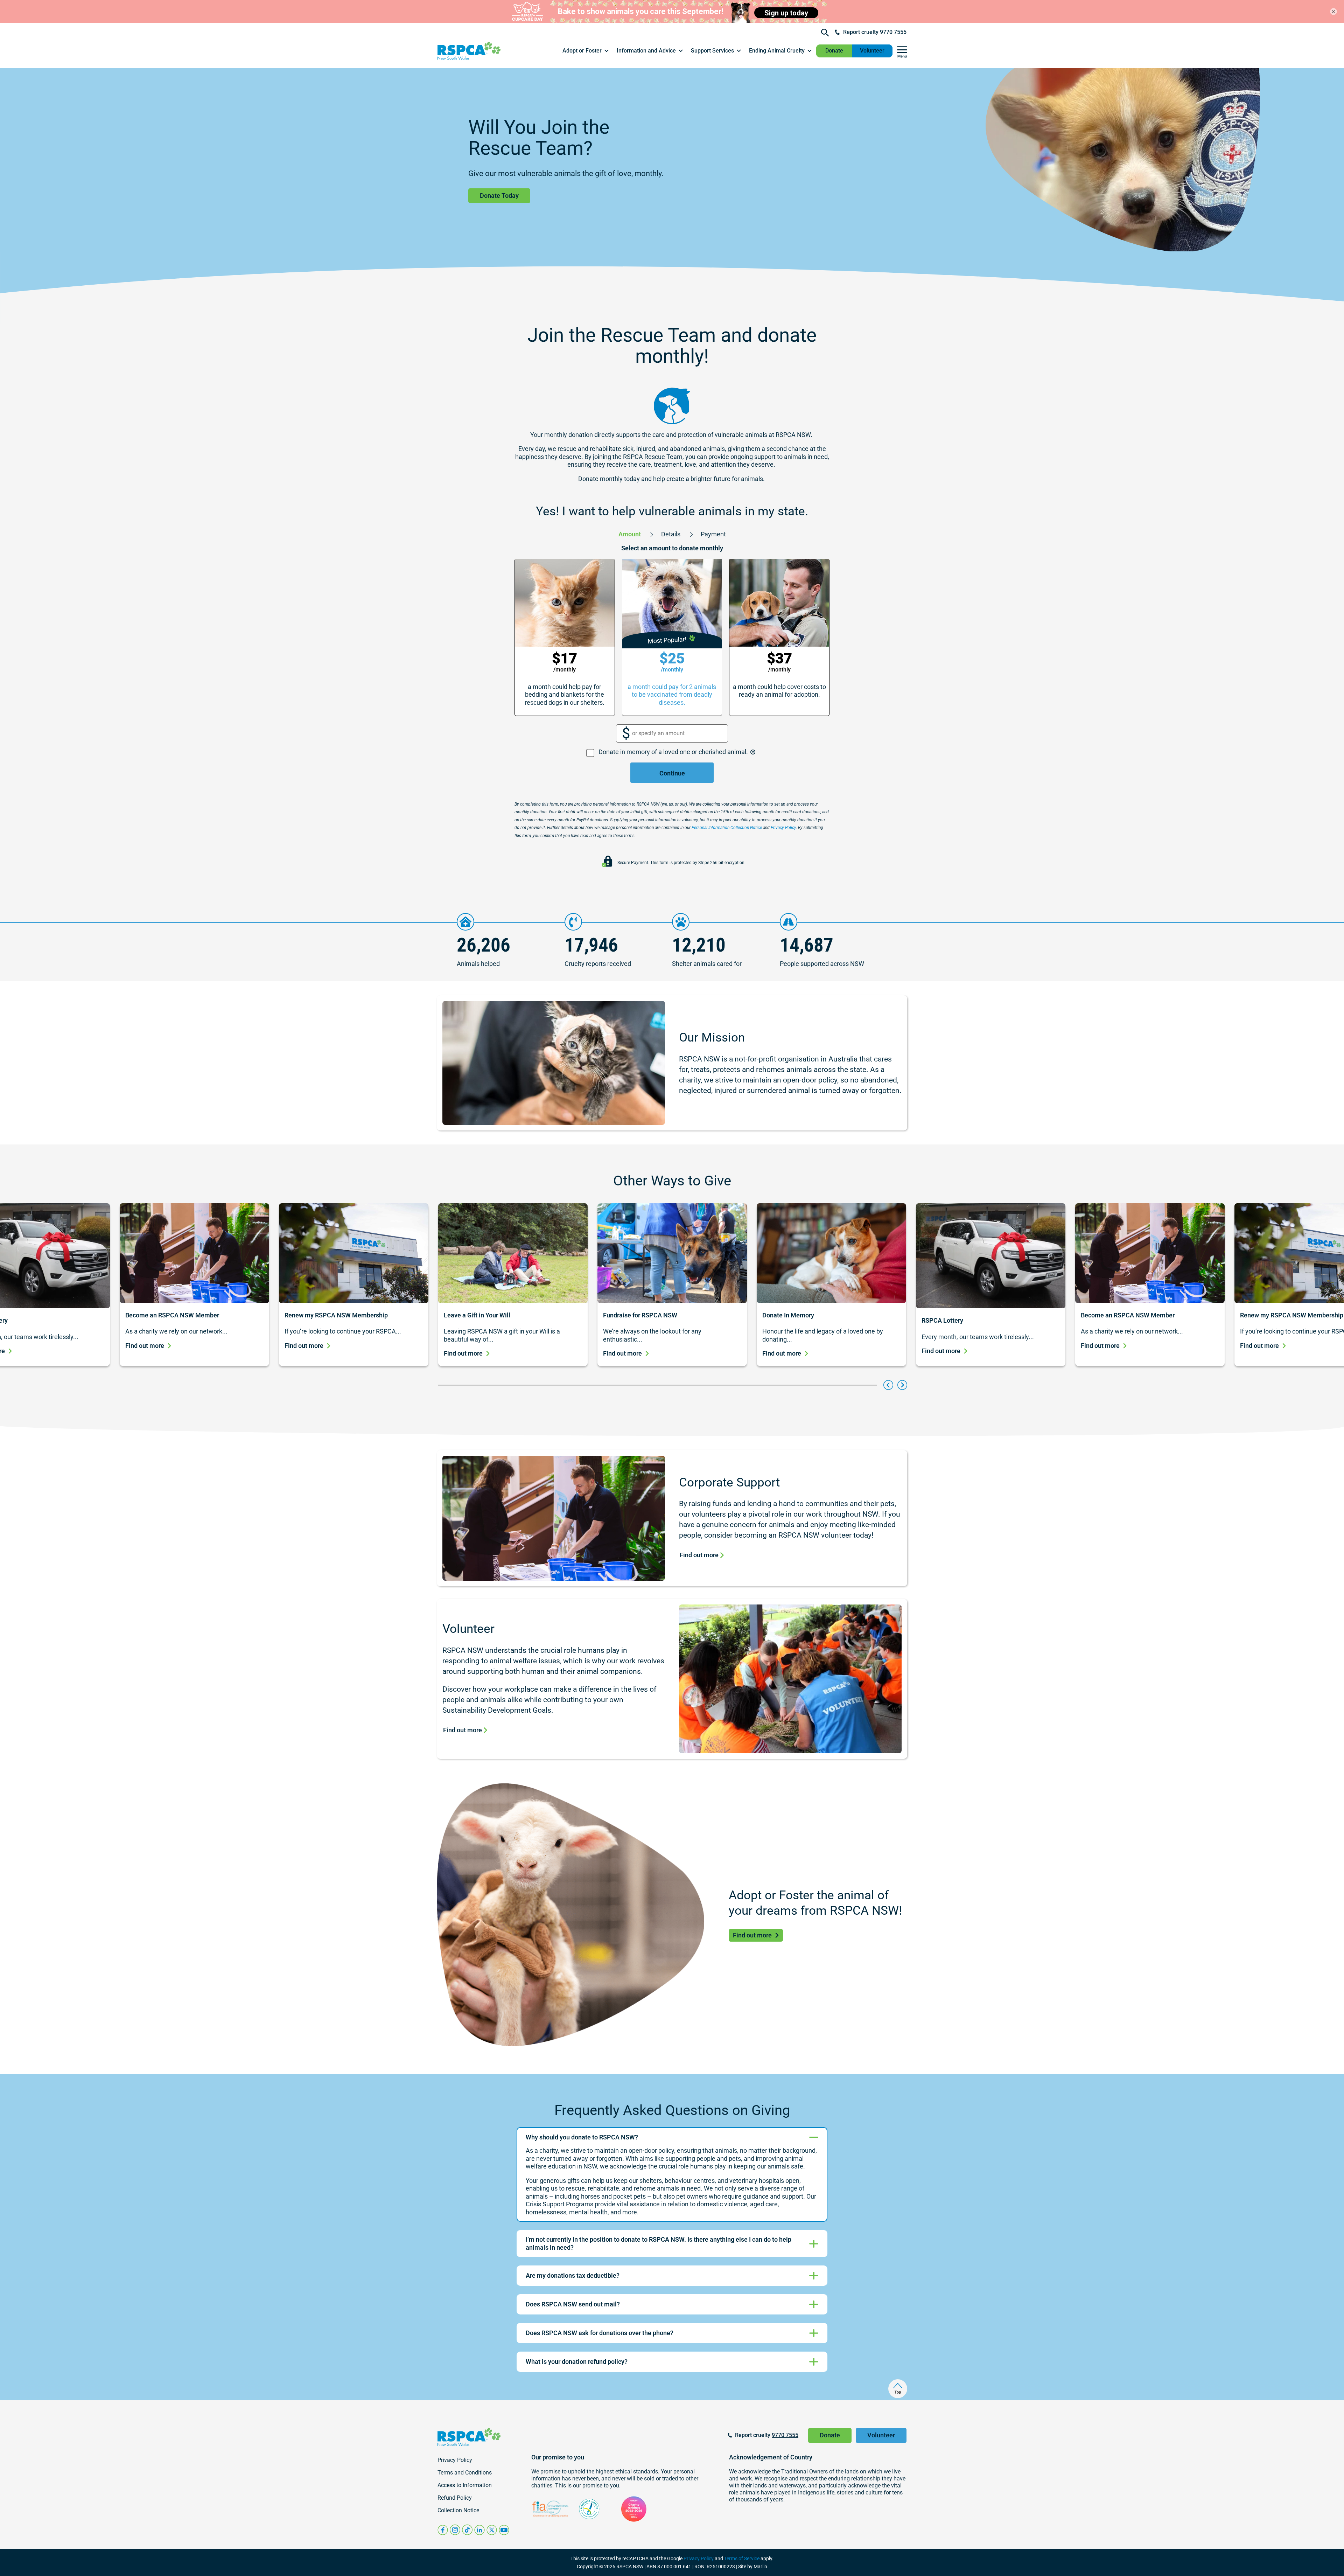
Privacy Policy (699, 2558)
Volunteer (872, 51)
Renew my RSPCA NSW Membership (337, 1315)
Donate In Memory (788, 1315)
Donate (834, 51)
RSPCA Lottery (942, 1320)
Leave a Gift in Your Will (477, 1315)
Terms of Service (742, 2558)
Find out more (145, 1346)
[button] (586, 51)
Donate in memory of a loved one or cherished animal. (674, 752)
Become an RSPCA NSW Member (172, 1315)
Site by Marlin (753, 2567)
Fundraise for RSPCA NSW (640, 1315)
